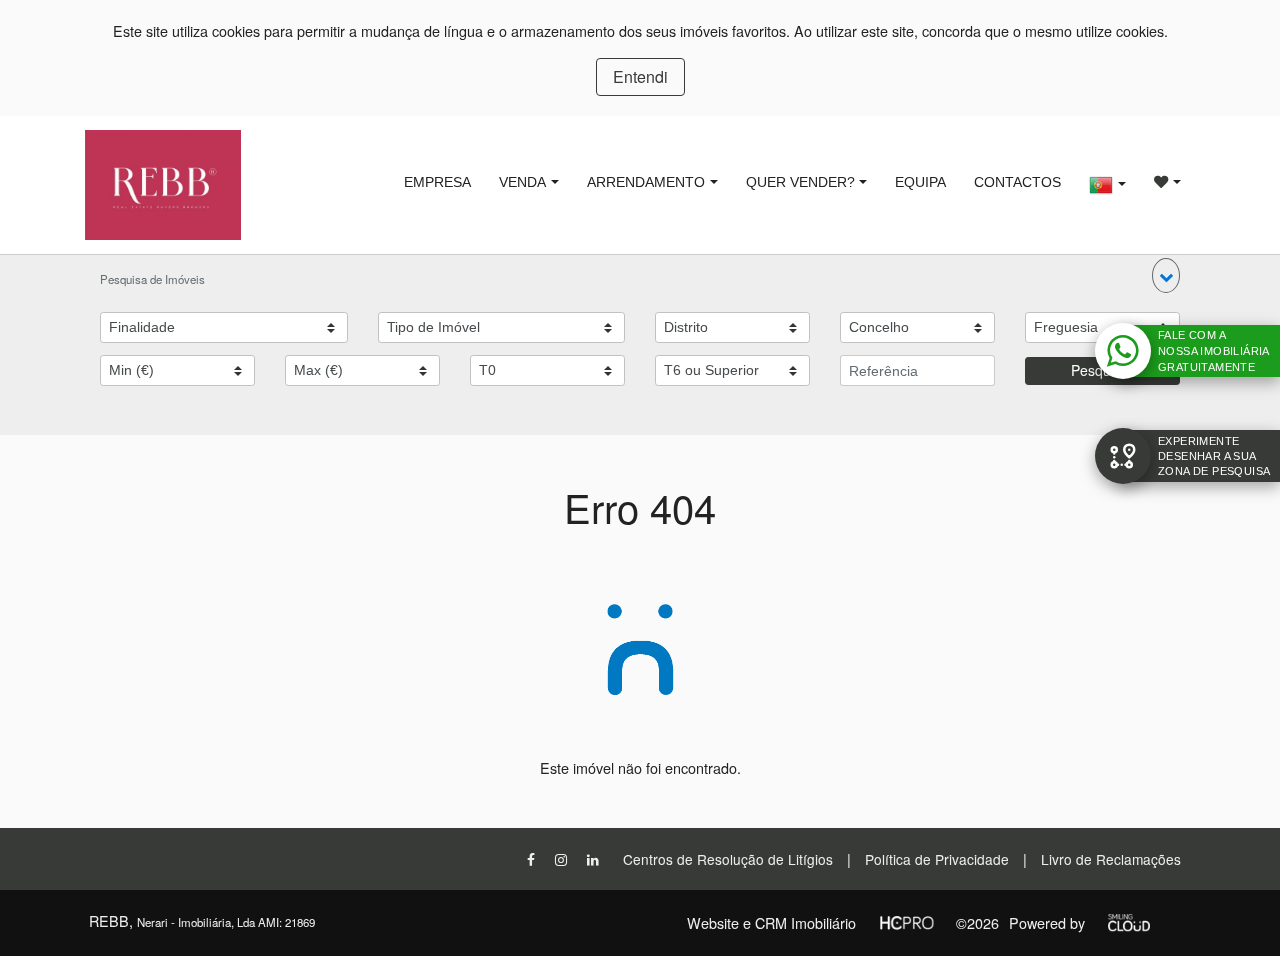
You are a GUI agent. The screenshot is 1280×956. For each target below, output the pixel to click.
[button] (1166, 275)
